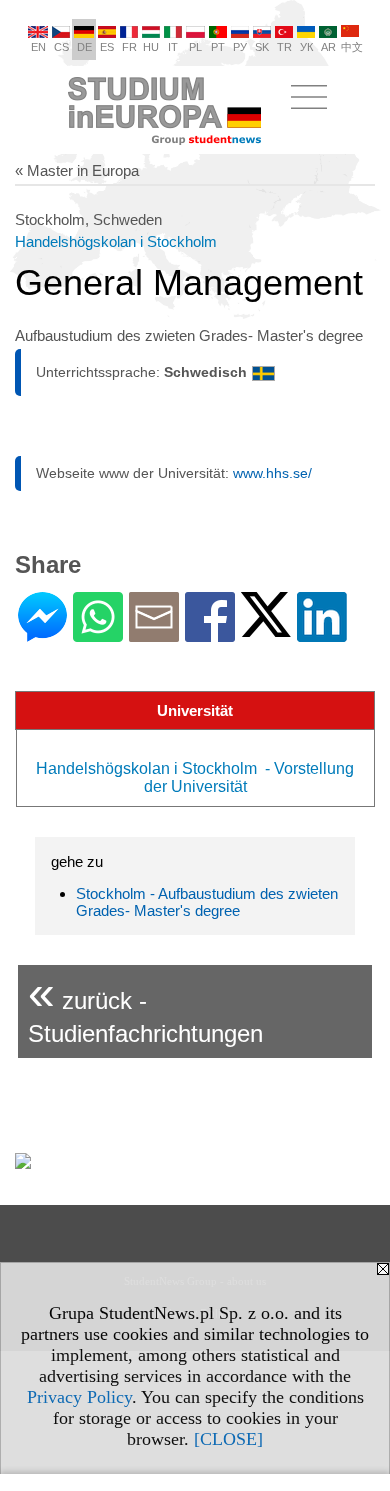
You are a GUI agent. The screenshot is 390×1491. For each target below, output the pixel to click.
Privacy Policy (79, 1397)
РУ (240, 47)
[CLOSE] (228, 1439)
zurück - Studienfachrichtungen (145, 1006)
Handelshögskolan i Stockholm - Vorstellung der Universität (195, 777)
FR (129, 47)
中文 (352, 47)
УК (306, 47)
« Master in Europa (77, 170)
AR (328, 47)
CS (61, 47)
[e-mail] (154, 633)
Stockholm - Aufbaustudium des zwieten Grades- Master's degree (207, 902)
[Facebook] (210, 633)
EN (38, 47)
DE (84, 47)
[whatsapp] (98, 633)
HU (151, 47)
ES (107, 47)
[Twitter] (266, 628)
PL (195, 47)
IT (173, 47)
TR (284, 47)
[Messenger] (42, 633)
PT (218, 47)
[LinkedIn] (322, 633)
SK (262, 47)
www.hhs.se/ (272, 473)
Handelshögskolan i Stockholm (118, 241)
